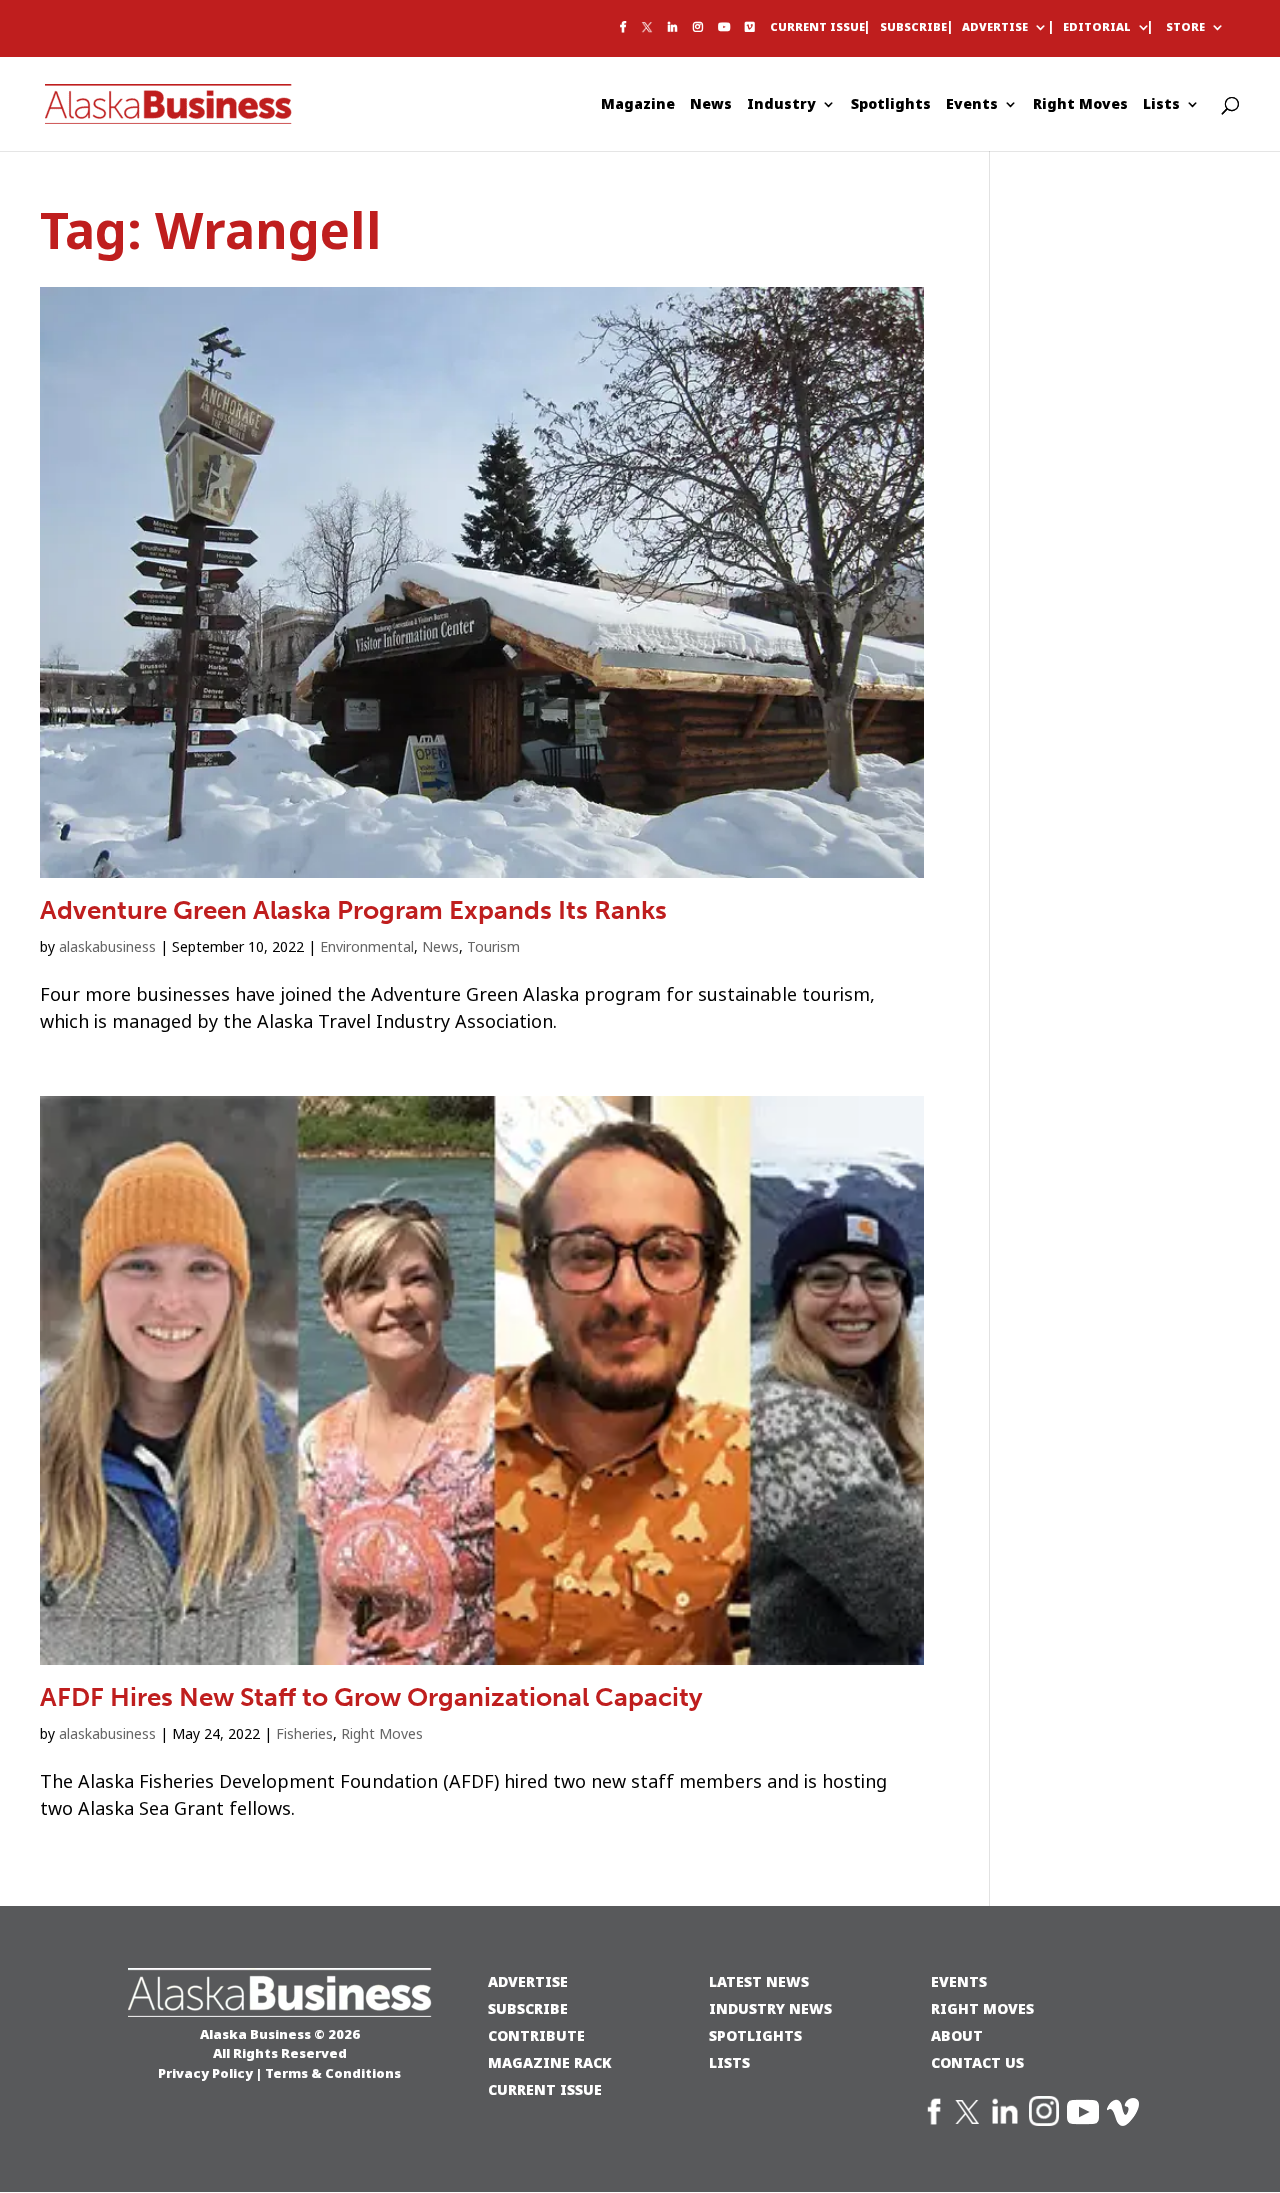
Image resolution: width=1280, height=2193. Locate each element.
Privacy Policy (205, 2073)
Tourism (493, 947)
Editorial (1097, 28)
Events (972, 105)
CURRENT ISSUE (545, 2089)
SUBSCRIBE (528, 2008)
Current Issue (817, 28)
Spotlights (891, 105)
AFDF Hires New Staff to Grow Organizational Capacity (371, 1697)
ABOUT (957, 2035)
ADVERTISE (528, 1981)
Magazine (638, 105)
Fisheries (304, 1734)
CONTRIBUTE (536, 2035)
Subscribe (913, 28)
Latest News (759, 1981)
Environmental (367, 947)
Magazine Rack (550, 2062)
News (711, 105)
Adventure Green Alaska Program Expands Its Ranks (353, 910)
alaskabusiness (107, 947)
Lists (1161, 105)
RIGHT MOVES (982, 2008)
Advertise (995, 28)
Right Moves (1080, 105)
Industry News (770, 2008)
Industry (781, 105)
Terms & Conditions (333, 2073)
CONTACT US (977, 2062)
